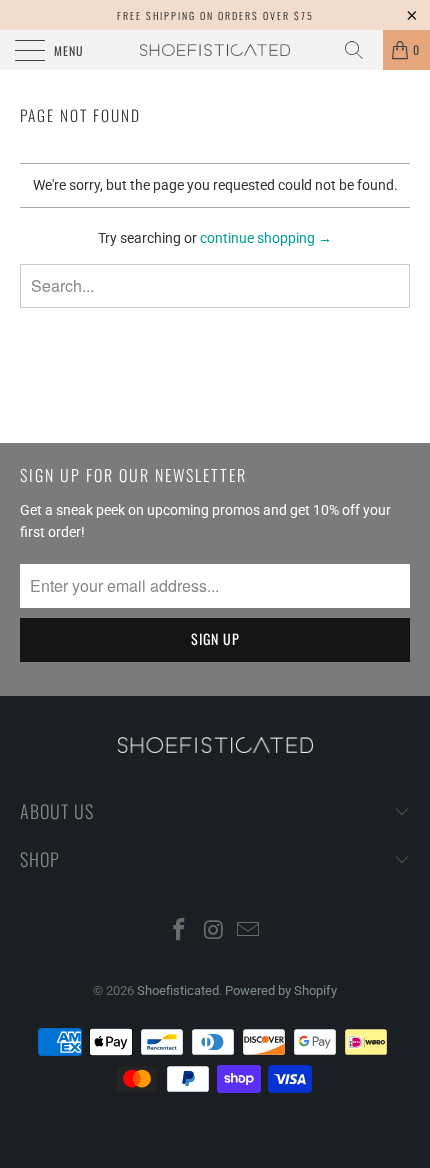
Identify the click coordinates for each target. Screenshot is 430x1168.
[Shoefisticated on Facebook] (179, 931)
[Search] (361, 50)
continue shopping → (266, 238)
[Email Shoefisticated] (249, 931)
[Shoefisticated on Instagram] (214, 931)
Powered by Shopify (281, 990)
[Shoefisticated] (215, 50)
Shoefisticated (178, 990)
